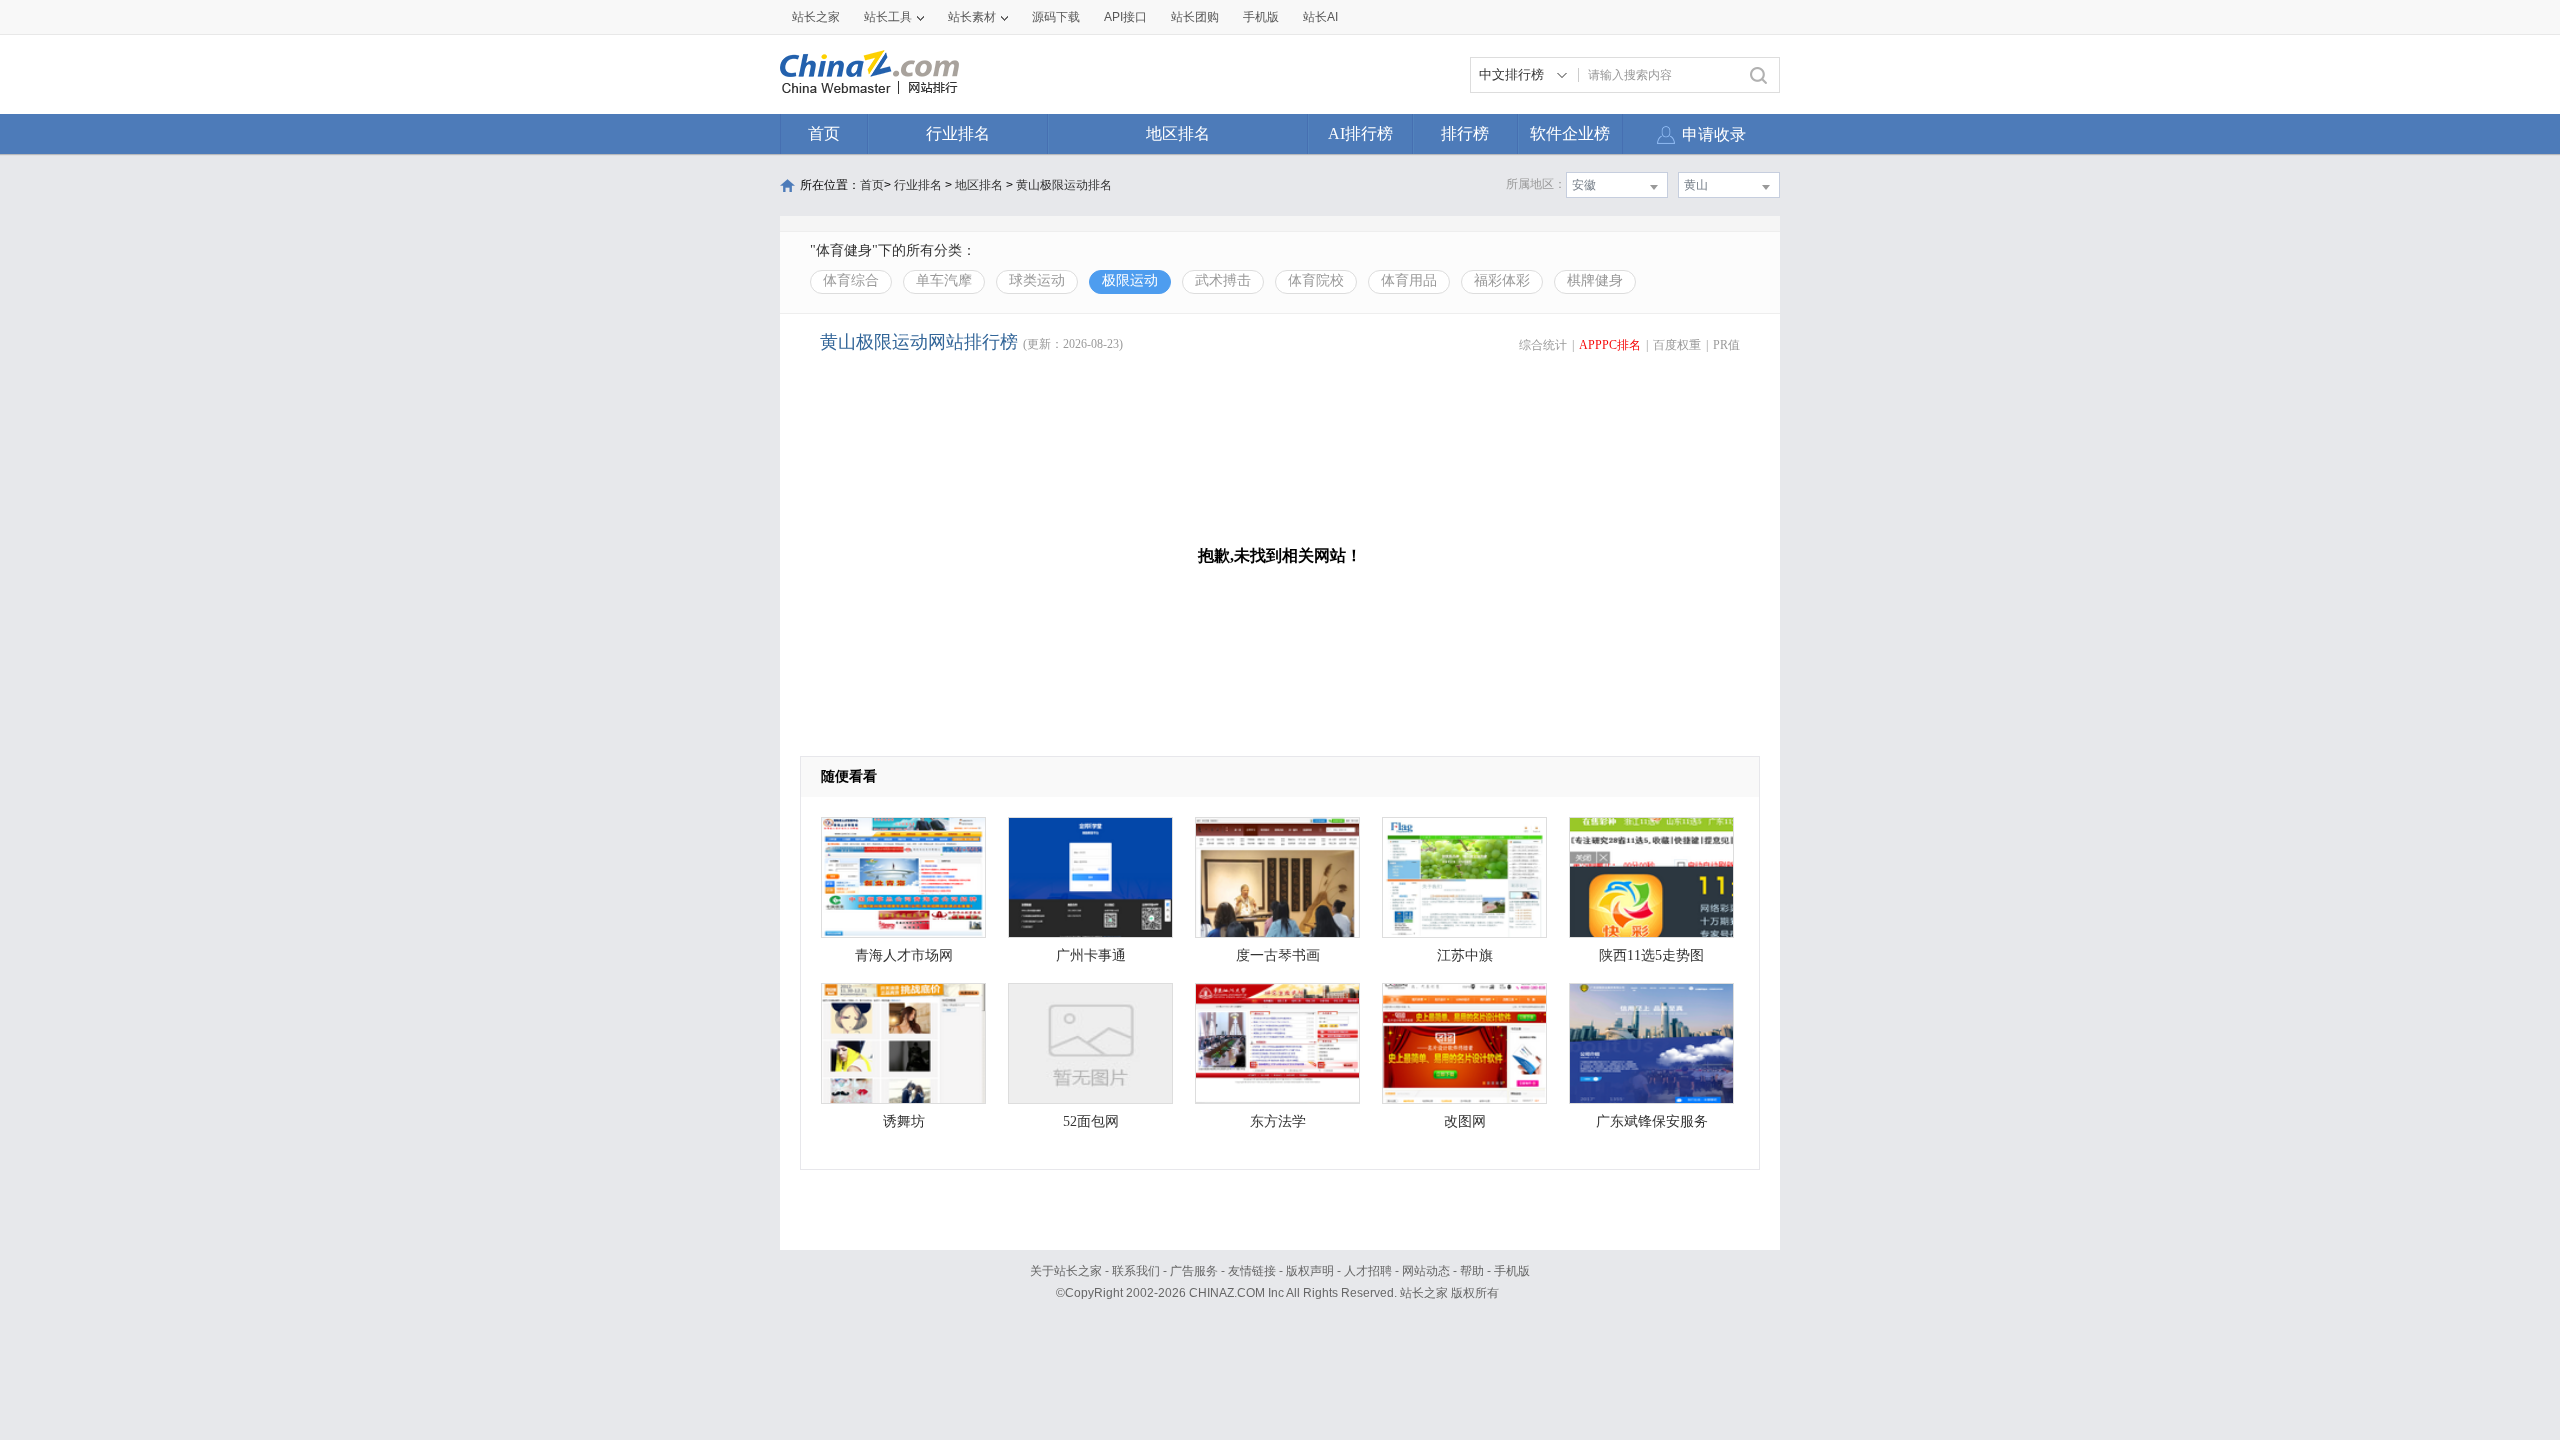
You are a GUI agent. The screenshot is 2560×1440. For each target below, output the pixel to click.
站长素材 (972, 17)
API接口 (1125, 17)
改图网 (1465, 1121)
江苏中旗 (1465, 955)
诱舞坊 (904, 1121)
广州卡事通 (1091, 955)
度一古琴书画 (1278, 955)
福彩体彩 (1502, 280)
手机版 (1512, 1271)
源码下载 (1056, 17)
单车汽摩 (944, 280)
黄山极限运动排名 (1064, 185)
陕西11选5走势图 (1651, 955)
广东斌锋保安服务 (1652, 1121)
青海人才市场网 (904, 955)
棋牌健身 (1595, 280)
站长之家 (816, 17)
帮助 (1472, 1271)
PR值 (1726, 345)
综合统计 (1543, 345)
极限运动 (1130, 280)
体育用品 (1409, 280)
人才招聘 (1368, 1271)
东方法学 (1278, 1121)
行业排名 (958, 133)
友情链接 (1252, 1271)
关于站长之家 (1066, 1271)
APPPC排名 (1610, 345)
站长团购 (1195, 17)
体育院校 (1316, 280)
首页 (824, 133)
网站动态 (1426, 1271)
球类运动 (1037, 280)
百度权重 (1677, 345)
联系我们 (1136, 1271)
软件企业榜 (1570, 133)
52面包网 (1091, 1121)
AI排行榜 (1360, 133)
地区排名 (1178, 133)
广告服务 (1194, 1271)
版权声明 (1310, 1271)
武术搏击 (1223, 280)
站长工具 (888, 17)
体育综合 (851, 280)
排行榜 (1465, 133)
